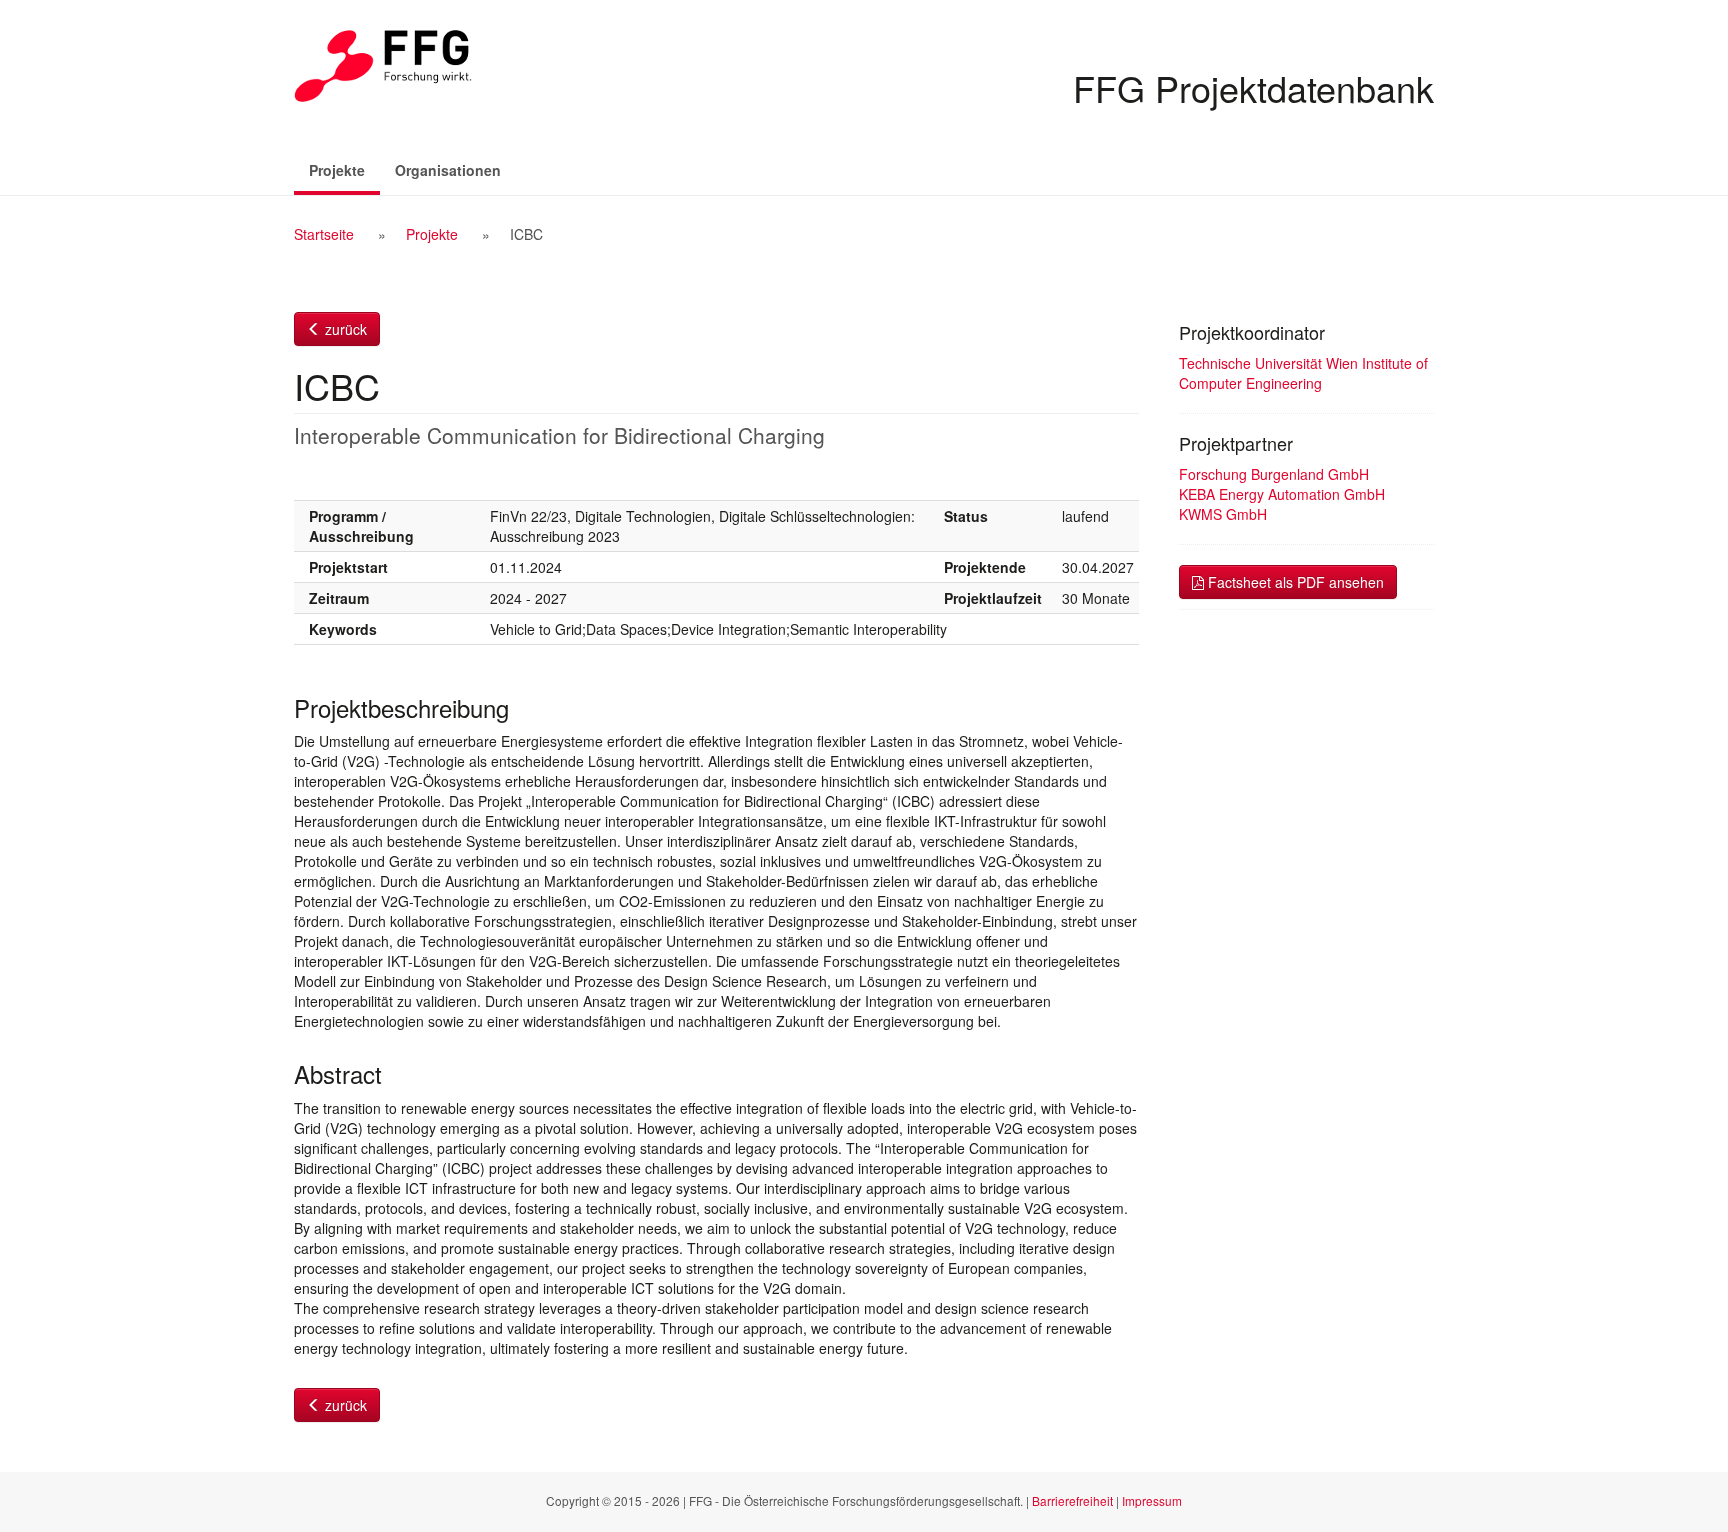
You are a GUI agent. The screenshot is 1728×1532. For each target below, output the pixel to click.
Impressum (1152, 1500)
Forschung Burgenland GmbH (1274, 474)
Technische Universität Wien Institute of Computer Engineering (1303, 373)
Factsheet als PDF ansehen (1294, 582)
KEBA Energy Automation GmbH (1282, 494)
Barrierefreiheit (1072, 1500)
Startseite (324, 234)
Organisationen (448, 170)
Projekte (344, 169)
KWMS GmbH (1223, 514)
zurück (344, 329)
